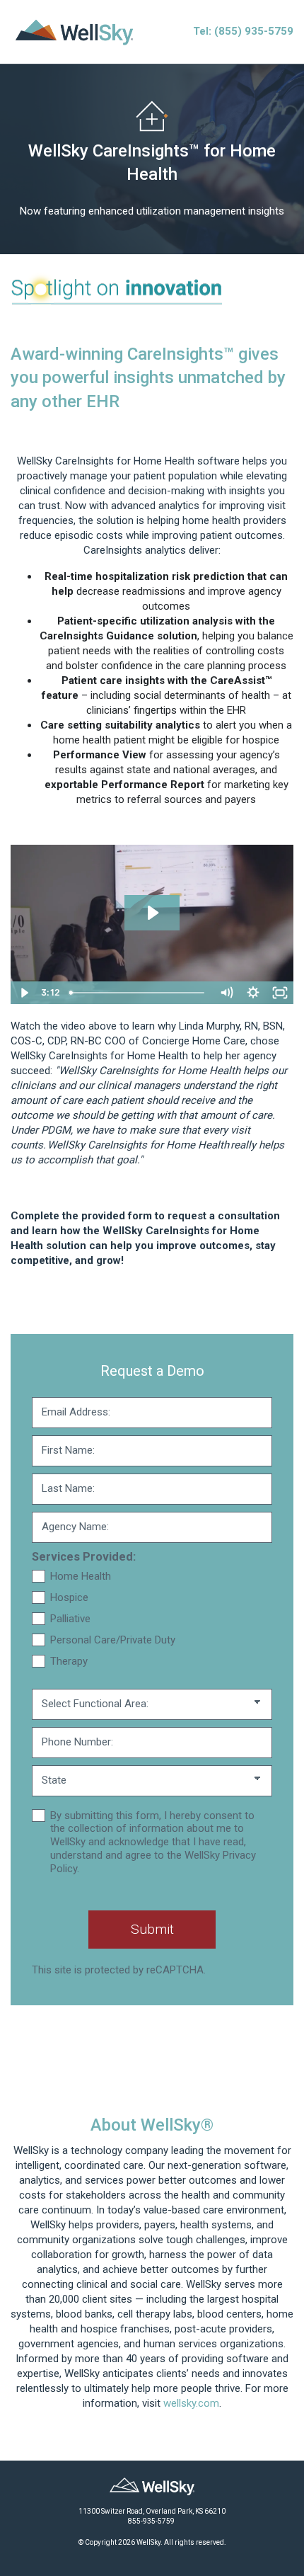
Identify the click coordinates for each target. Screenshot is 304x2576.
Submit (152, 1929)
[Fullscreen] (280, 993)
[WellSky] (74, 31)
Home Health (81, 1576)
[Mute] (226, 993)
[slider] (138, 993)
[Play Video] (24, 993)
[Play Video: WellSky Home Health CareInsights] (152, 913)
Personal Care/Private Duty (113, 1640)
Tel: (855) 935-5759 (243, 31)
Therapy (69, 1661)
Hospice (69, 1597)
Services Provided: (84, 1557)
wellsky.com (191, 2403)
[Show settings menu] (253, 993)
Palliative (70, 1619)
